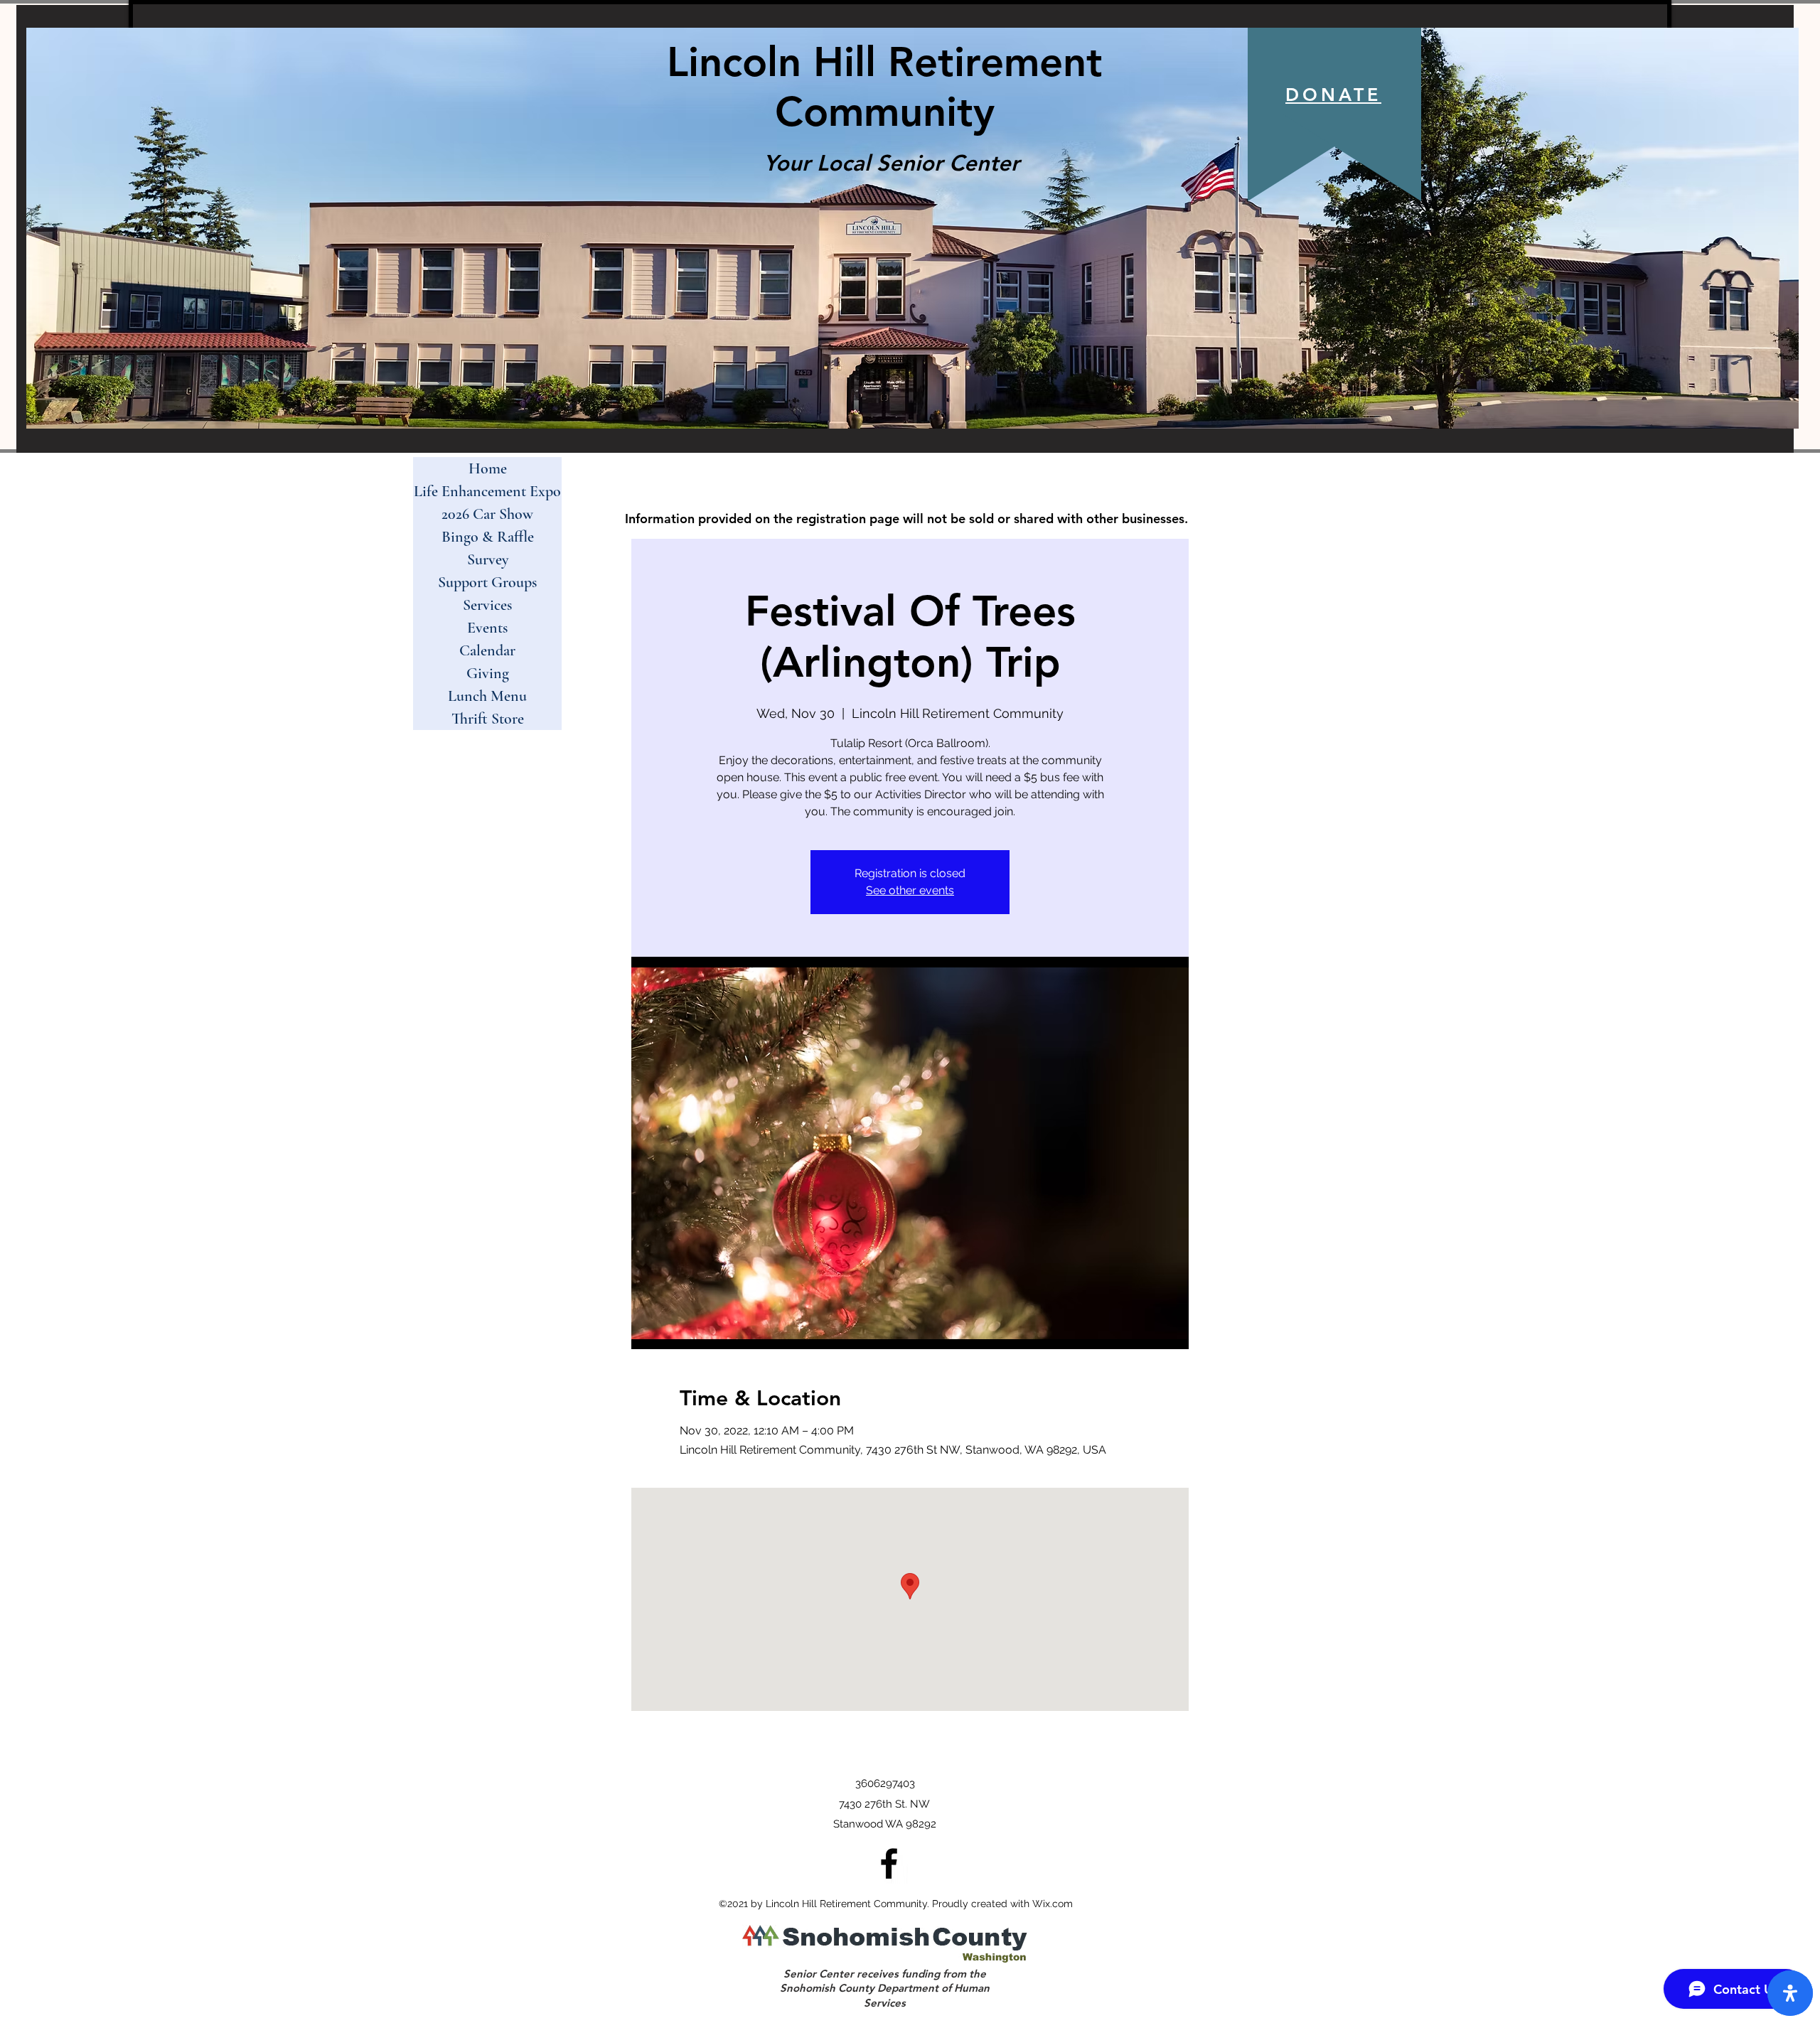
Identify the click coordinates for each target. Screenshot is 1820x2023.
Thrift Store (488, 719)
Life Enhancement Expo (487, 491)
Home (488, 468)
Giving (488, 673)
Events (487, 628)
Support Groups (487, 582)
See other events (910, 890)
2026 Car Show (487, 514)
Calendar (487, 650)
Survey (488, 559)
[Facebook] (889, 1863)
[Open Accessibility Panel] (1790, 1993)
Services (487, 605)
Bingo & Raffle (488, 537)
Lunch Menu (487, 696)
